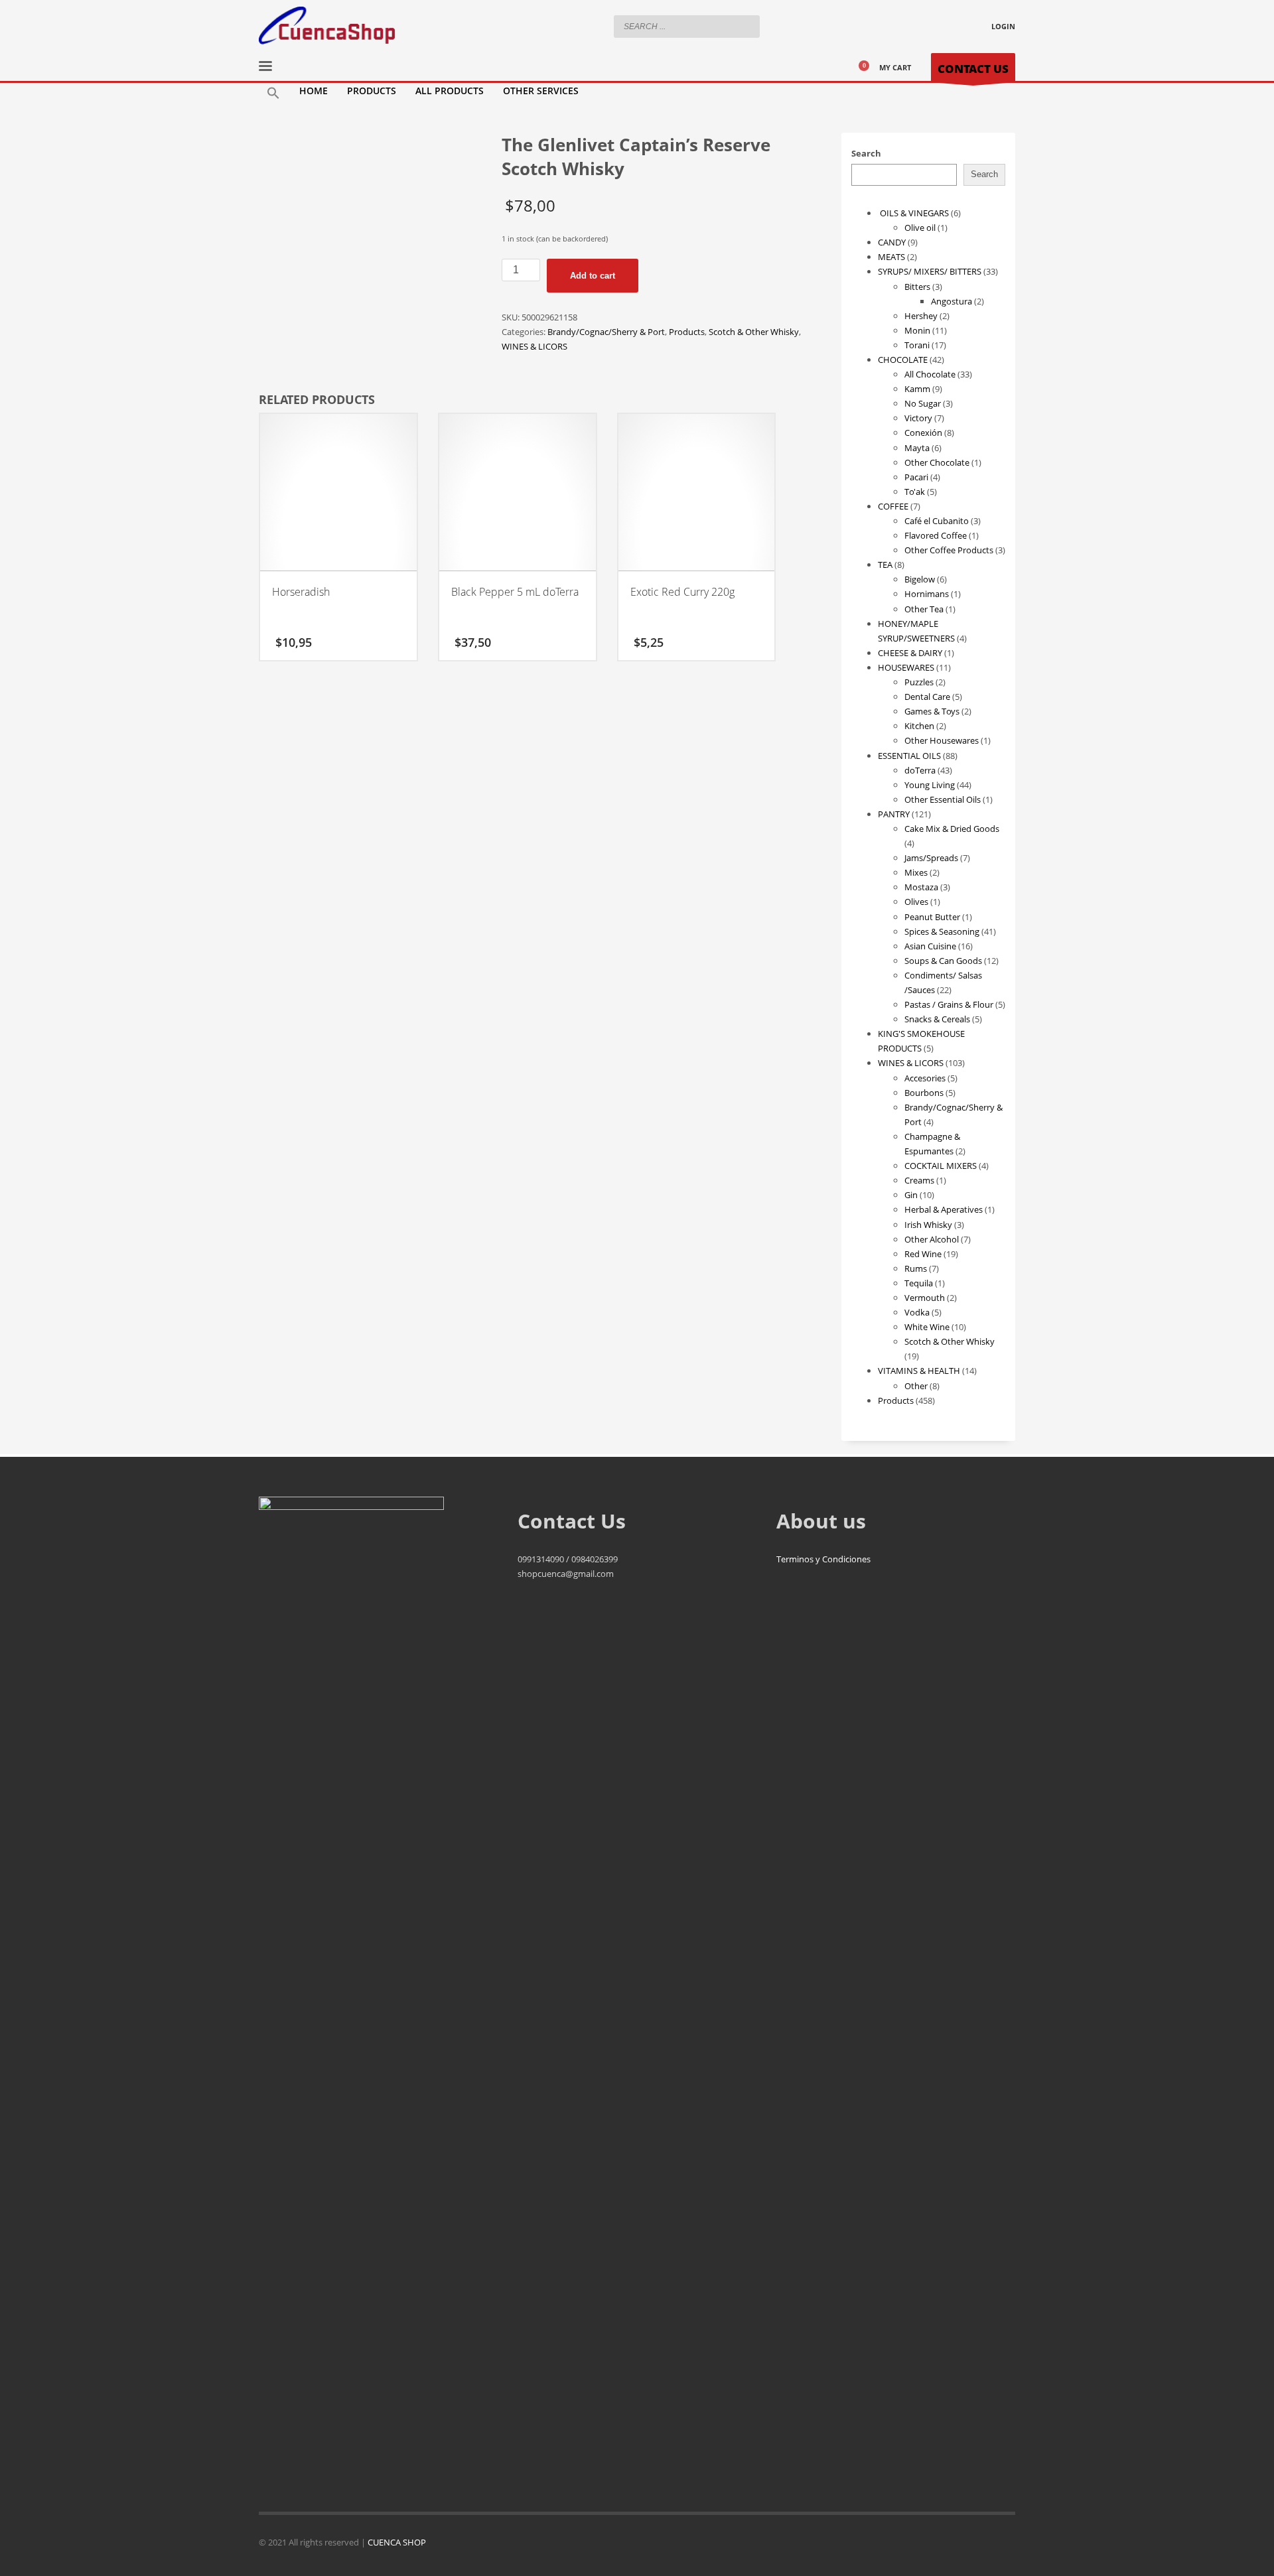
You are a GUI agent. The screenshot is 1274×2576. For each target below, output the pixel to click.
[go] (746, 26)
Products (687, 332)
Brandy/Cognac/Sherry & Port (606, 332)
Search (866, 153)
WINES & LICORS (534, 346)
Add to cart (593, 276)
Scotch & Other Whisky (754, 332)
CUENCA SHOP (397, 2542)
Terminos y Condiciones (823, 1559)
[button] (273, 94)
